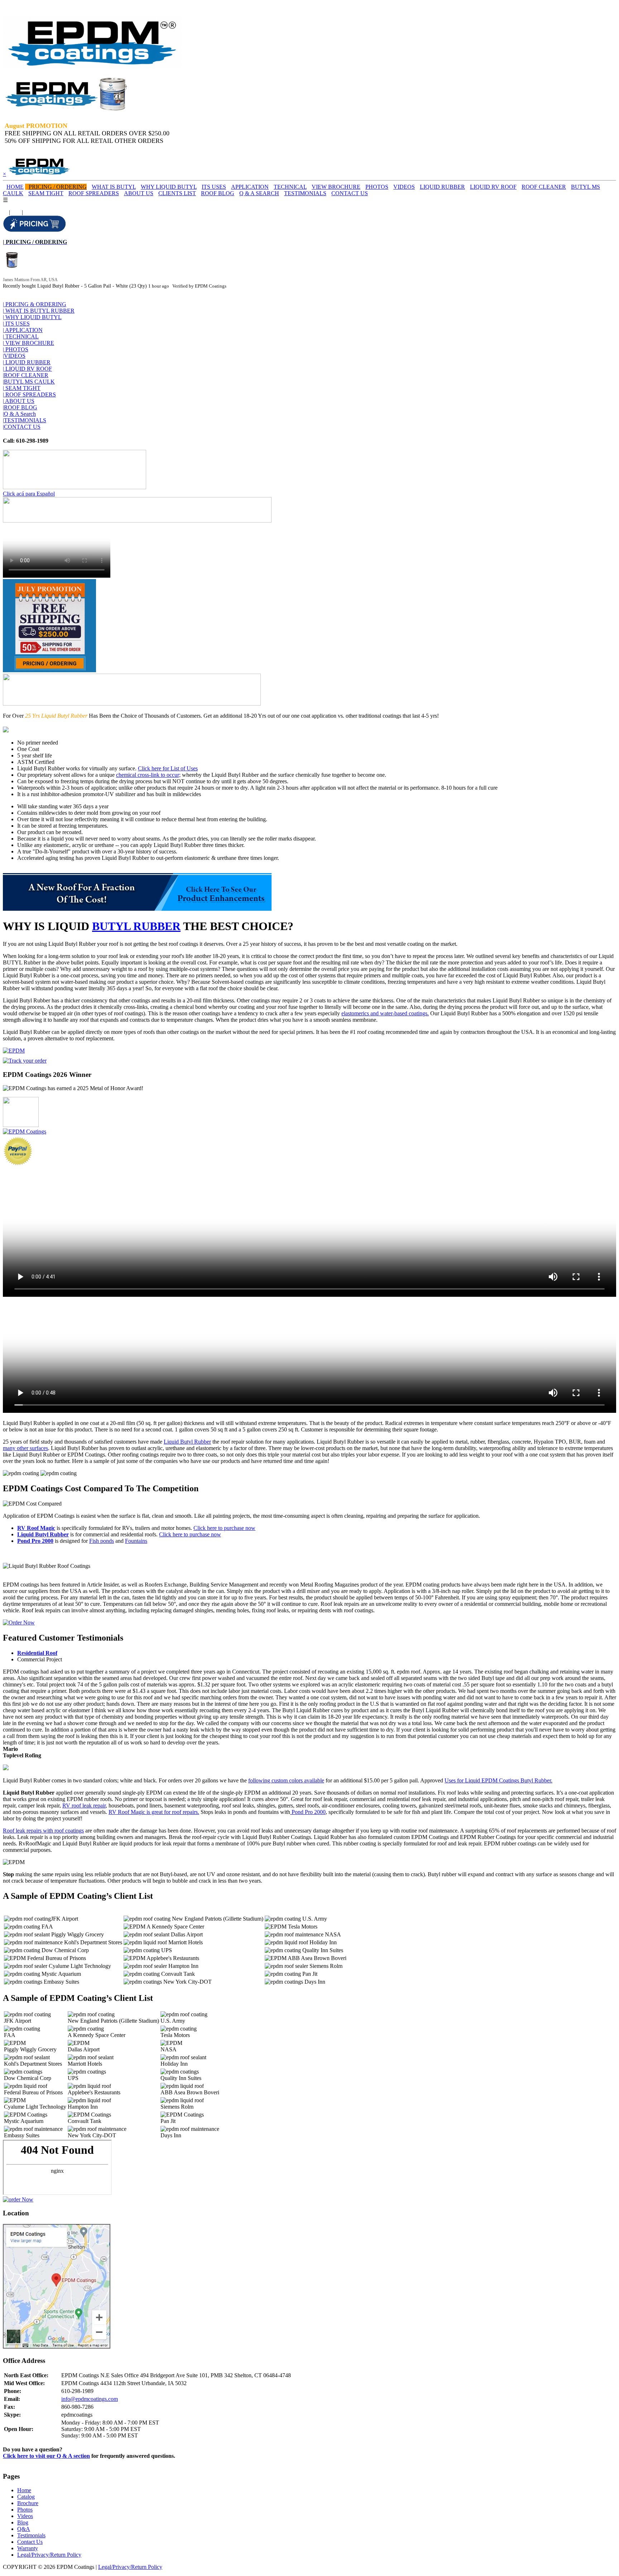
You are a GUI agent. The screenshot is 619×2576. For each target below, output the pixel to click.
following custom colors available (286, 1780)
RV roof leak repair (84, 1805)
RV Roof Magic (36, 1528)
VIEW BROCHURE (336, 187)
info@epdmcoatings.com (90, 2399)
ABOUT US (139, 193)
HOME (15, 187)
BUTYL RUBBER (136, 926)
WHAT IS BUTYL (114, 187)
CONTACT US (350, 193)
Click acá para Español (29, 494)
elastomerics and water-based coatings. (385, 1013)
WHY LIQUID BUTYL (169, 187)
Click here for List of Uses (168, 768)
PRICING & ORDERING (35, 304)
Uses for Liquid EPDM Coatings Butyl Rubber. (498, 1780)
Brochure (28, 2503)
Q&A (24, 2529)
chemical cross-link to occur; (148, 775)
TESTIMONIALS (305, 193)
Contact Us (30, 2542)
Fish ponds (102, 1541)
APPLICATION (250, 187)
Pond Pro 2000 (35, 1541)
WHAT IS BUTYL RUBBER (39, 311)
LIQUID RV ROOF (493, 187)
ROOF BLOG (218, 193)
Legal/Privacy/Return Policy (49, 2555)
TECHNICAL (290, 187)
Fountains (136, 1541)
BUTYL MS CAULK (29, 382)
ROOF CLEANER (544, 187)
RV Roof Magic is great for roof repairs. (154, 1812)
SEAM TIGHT (46, 193)
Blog (23, 2522)
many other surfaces (25, 1448)
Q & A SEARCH (259, 193)
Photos (25, 2510)
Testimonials (31, 2535)
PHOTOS (377, 187)
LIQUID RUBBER (442, 187)
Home (24, 2490)
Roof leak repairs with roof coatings (43, 1831)
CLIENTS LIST (177, 193)
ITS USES (214, 187)
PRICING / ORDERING (58, 187)
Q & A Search (19, 414)
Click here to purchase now (224, 1528)
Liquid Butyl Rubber (187, 1442)
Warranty (28, 2548)
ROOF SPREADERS (94, 193)
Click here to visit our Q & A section (46, 2456)
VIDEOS (404, 187)
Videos (25, 2516)
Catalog (26, 2497)
